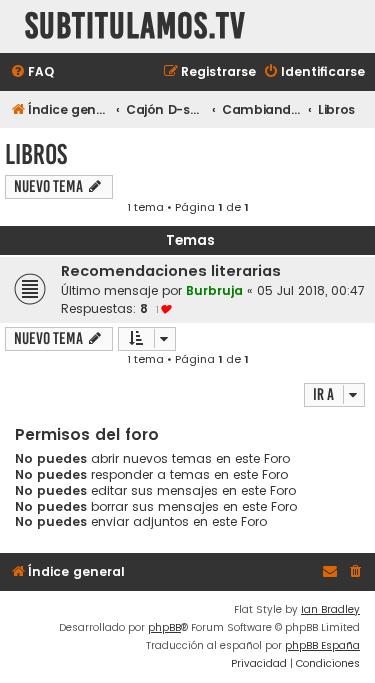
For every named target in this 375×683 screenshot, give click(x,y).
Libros (36, 154)
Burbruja (214, 290)
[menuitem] (32, 72)
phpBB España (322, 645)
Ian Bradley (330, 609)
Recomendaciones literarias (171, 271)
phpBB (164, 627)
